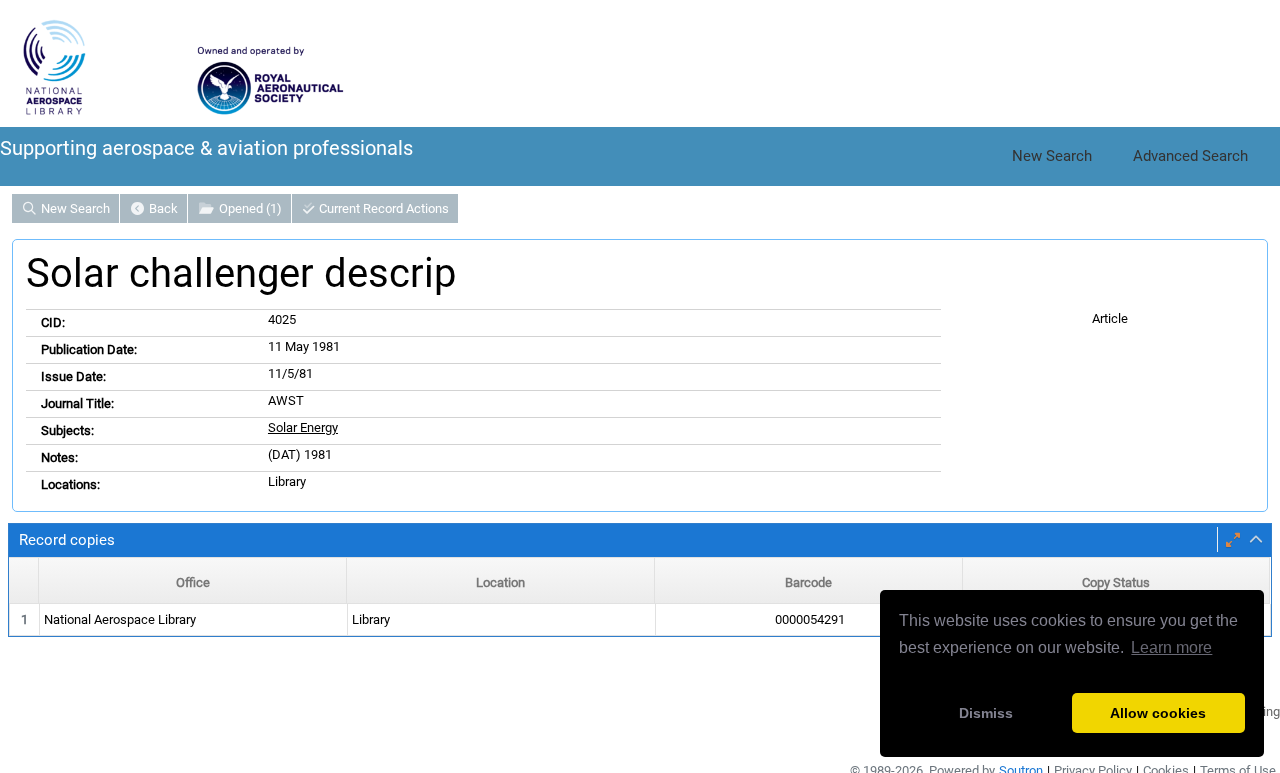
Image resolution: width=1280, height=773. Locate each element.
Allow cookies (1158, 713)
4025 (282, 319)
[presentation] (640, 620)
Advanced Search (1190, 156)
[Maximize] (1233, 540)
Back (162, 208)
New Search (1052, 156)
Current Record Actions (382, 208)
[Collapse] (1256, 540)
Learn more (1171, 647)
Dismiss (986, 713)
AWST (286, 400)
